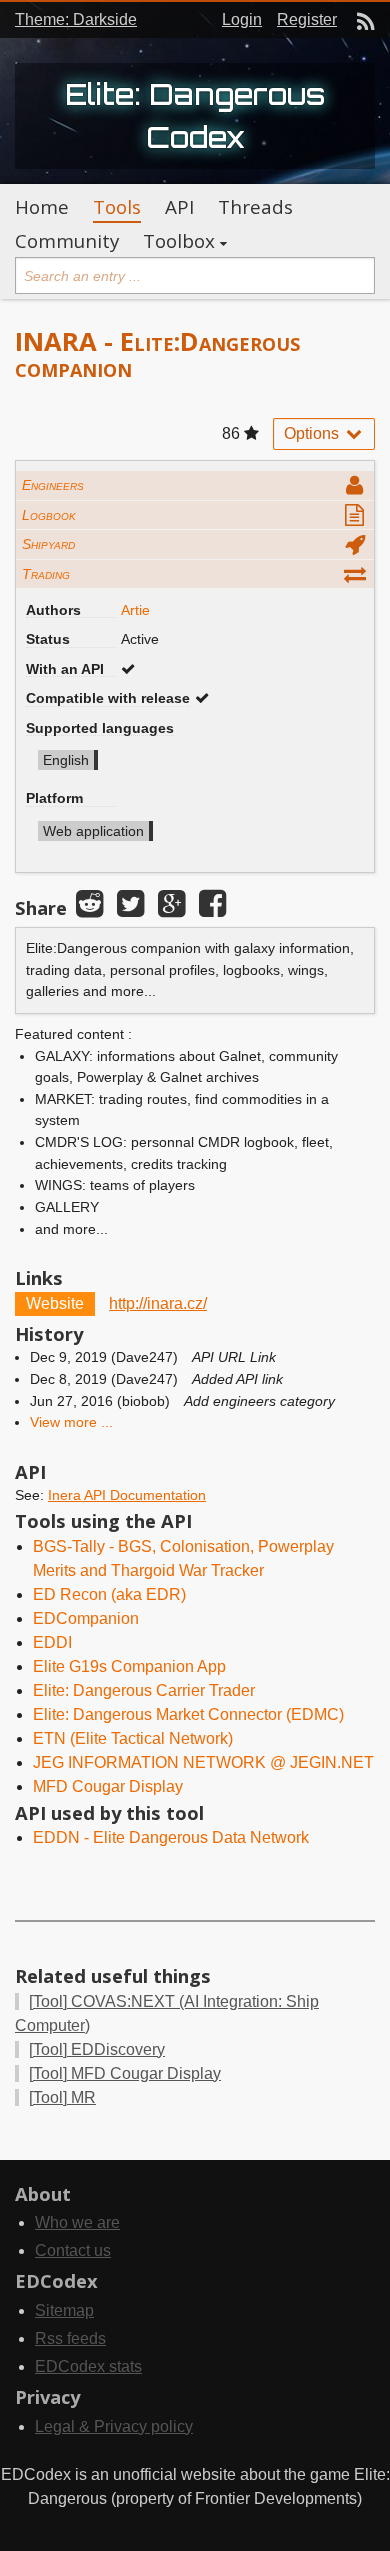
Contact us (73, 2250)
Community (67, 241)
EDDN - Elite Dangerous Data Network (171, 1837)
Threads (255, 207)
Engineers (53, 485)
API (179, 207)
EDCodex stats (88, 2366)
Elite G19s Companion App (129, 1666)
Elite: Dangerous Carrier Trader (144, 1690)
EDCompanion (86, 1618)
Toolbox (179, 241)
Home (42, 207)
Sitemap (64, 2310)
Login (242, 19)
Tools (117, 207)
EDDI (52, 1642)
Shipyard (48, 544)
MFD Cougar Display (108, 1786)
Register (307, 19)
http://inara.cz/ (158, 1303)
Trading (46, 574)
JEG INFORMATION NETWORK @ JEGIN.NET (203, 1762)
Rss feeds (70, 2338)
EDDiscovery (97, 2049)
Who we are (77, 2222)
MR (62, 2097)
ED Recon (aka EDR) (109, 1594)
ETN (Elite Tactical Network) (133, 1738)
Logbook (49, 515)
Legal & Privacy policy (114, 2426)
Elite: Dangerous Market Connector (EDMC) (188, 1714)
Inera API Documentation (127, 1495)
